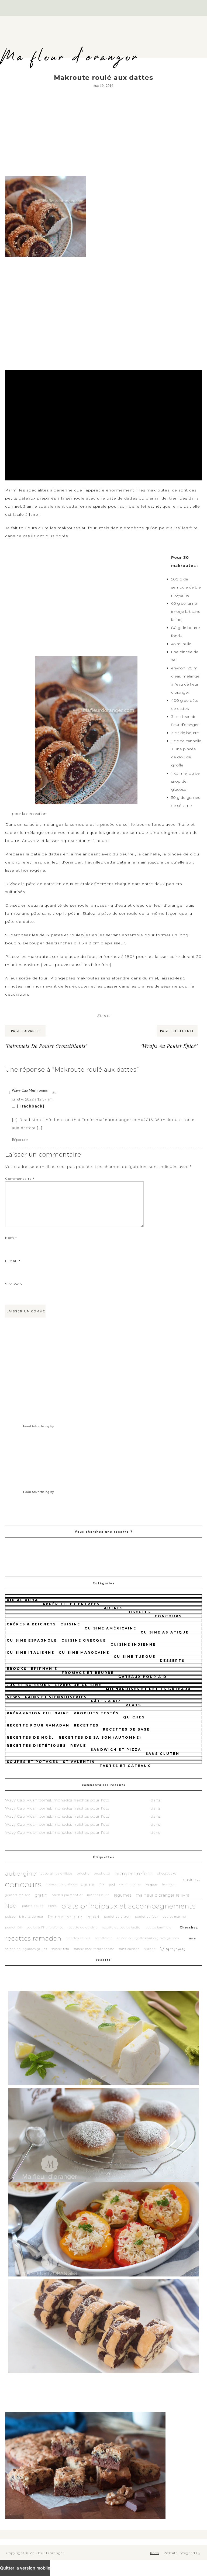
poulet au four (147, 1917)
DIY (102, 1884)
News (14, 1697)
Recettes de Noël (31, 1737)
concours (168, 1616)
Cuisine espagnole (32, 1640)
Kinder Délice (98, 1895)
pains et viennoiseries (56, 1697)
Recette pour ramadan (38, 1725)
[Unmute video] (103, 425)
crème (88, 1884)
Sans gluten (163, 1754)
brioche (83, 1874)
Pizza (52, 1906)
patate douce (33, 1906)
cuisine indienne (133, 1644)
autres (114, 1608)
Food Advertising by (39, 1426)
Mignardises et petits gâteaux (149, 1689)
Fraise (151, 1884)
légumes (123, 1895)
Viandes (173, 1949)
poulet (93, 1917)
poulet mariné (174, 1917)
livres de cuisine (78, 1685)
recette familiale (158, 1927)
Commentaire (20, 1179)
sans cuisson (129, 1949)
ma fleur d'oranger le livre (163, 1895)
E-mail (13, 1261)
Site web (13, 1284)
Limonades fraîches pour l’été (80, 1800)
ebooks (17, 1669)
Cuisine (70, 1624)
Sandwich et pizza (116, 1750)
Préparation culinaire (38, 1713)
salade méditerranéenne (94, 1949)
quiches (134, 1717)
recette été (104, 1938)
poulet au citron (117, 1917)
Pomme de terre (65, 1917)
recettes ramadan (33, 1938)
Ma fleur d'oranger (70, 57)
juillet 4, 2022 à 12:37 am (32, 1099)
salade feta (60, 1949)
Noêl (11, 1906)
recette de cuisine (83, 1927)
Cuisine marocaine (84, 1652)
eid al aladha (130, 1884)
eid (112, 1884)
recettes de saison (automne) (100, 1737)
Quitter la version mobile (25, 2568)
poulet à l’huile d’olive (45, 1927)
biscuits (139, 1612)
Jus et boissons (29, 1685)
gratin (41, 1895)
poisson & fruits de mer (24, 1917)
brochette (102, 1874)
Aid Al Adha (23, 1600)
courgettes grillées (61, 1884)
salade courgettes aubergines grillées (148, 1938)
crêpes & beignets (31, 1624)
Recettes (86, 1725)
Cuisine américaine (111, 1628)
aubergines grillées (57, 1874)
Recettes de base (126, 1729)
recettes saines (78, 1938)
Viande (150, 1949)
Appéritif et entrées (71, 1604)
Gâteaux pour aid (143, 1677)
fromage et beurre (88, 1673)
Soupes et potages (33, 1762)
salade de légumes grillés (26, 1949)
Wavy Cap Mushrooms (30, 1090)
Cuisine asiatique (165, 1632)
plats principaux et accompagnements (128, 1906)
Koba (155, 2553)
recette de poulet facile (121, 1927)
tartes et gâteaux (125, 1766)
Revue (78, 1746)
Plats (133, 1705)
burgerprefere (134, 1874)
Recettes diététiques (36, 1746)
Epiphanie (44, 1669)
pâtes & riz (106, 1701)
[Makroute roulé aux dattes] (46, 176)
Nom (11, 1238)
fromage (169, 1884)
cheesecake (167, 1874)
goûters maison (18, 1895)
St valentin (79, 1762)
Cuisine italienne (31, 1652)
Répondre (20, 1139)
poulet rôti (14, 1927)
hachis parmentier (67, 1895)
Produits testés (96, 1713)
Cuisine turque (135, 1657)
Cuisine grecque (84, 1640)
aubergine (21, 1874)
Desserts (172, 1661)
